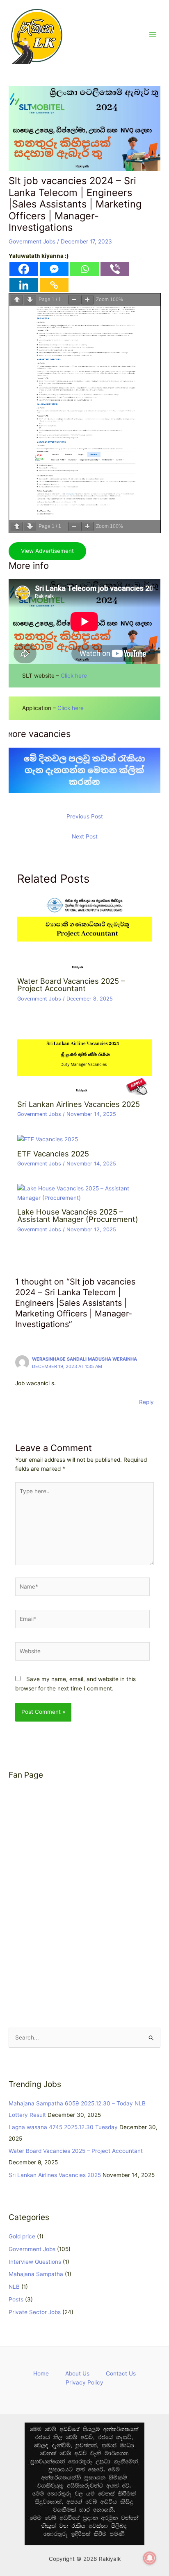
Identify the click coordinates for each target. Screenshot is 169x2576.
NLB (14, 2287)
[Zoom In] (87, 300)
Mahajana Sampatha (36, 2274)
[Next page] (30, 300)
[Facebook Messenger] (54, 269)
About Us (77, 2373)
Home (41, 2373)
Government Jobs (32, 241)
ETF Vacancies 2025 (53, 1154)
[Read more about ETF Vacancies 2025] (48, 1139)
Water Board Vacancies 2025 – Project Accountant (71, 985)
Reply (146, 1402)
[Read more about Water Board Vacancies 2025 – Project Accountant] (85, 933)
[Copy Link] (54, 285)
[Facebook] (24, 269)
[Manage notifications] (150, 2558)
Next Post (85, 836)
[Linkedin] (24, 285)
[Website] (83, 1653)
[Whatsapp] (84, 269)
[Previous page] (17, 300)
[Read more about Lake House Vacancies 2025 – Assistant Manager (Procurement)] (85, 1193)
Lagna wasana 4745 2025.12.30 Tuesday (63, 2127)
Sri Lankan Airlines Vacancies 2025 (79, 1104)
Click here (74, 676)
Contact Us (121, 2373)
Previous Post (85, 816)
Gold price (22, 2236)
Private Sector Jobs (35, 2312)
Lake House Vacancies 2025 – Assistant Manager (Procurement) (78, 1215)
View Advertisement (47, 551)
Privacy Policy (84, 2382)
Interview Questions (35, 2262)
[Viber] (115, 269)
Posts (16, 2299)
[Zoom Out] (74, 300)
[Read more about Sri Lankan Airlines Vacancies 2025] (85, 1056)
